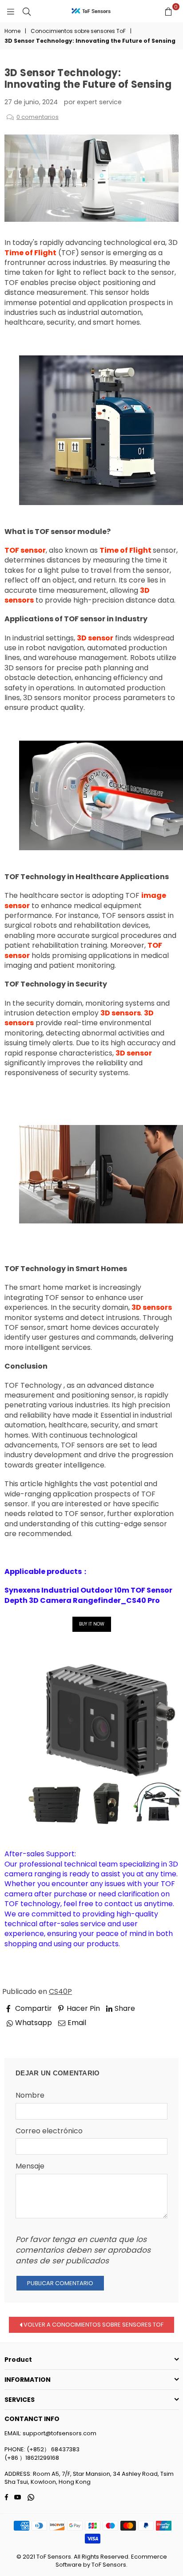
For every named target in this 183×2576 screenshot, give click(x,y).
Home (12, 31)
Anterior (27, 2035)
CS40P (60, 1991)
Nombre (30, 2095)
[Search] (27, 11)
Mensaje (30, 2166)
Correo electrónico (49, 2131)
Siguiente (155, 2035)
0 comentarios (38, 117)
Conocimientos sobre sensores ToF (78, 31)
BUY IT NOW (92, 1624)
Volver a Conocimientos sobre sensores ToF (93, 2325)
